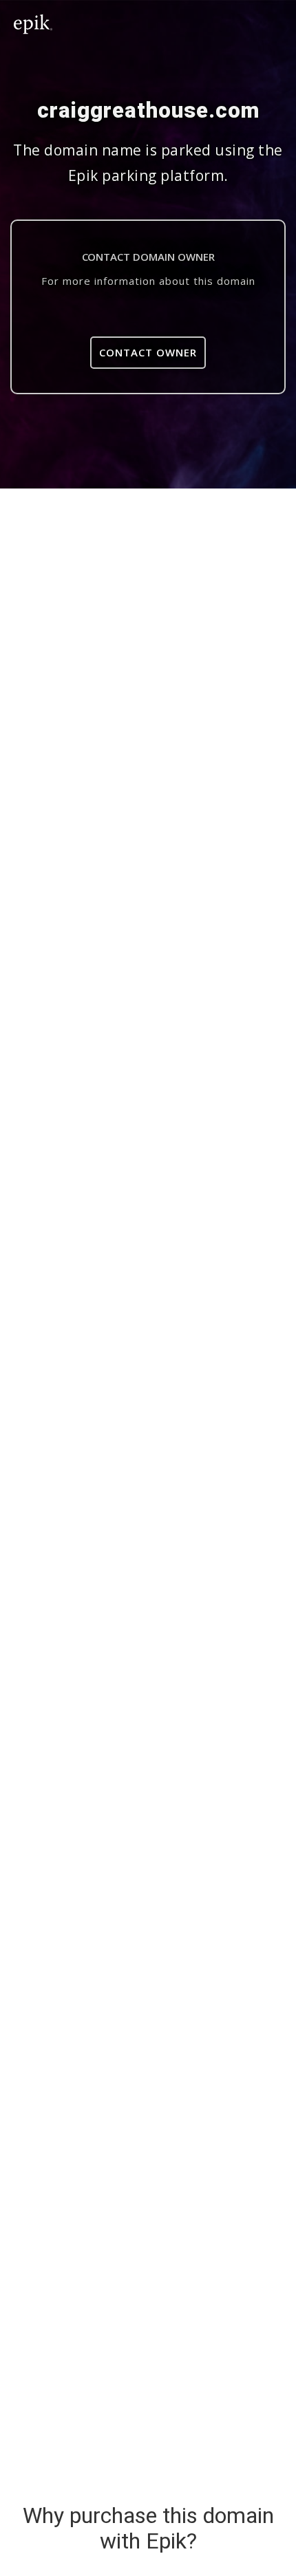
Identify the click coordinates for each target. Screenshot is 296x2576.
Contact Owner (148, 352)
